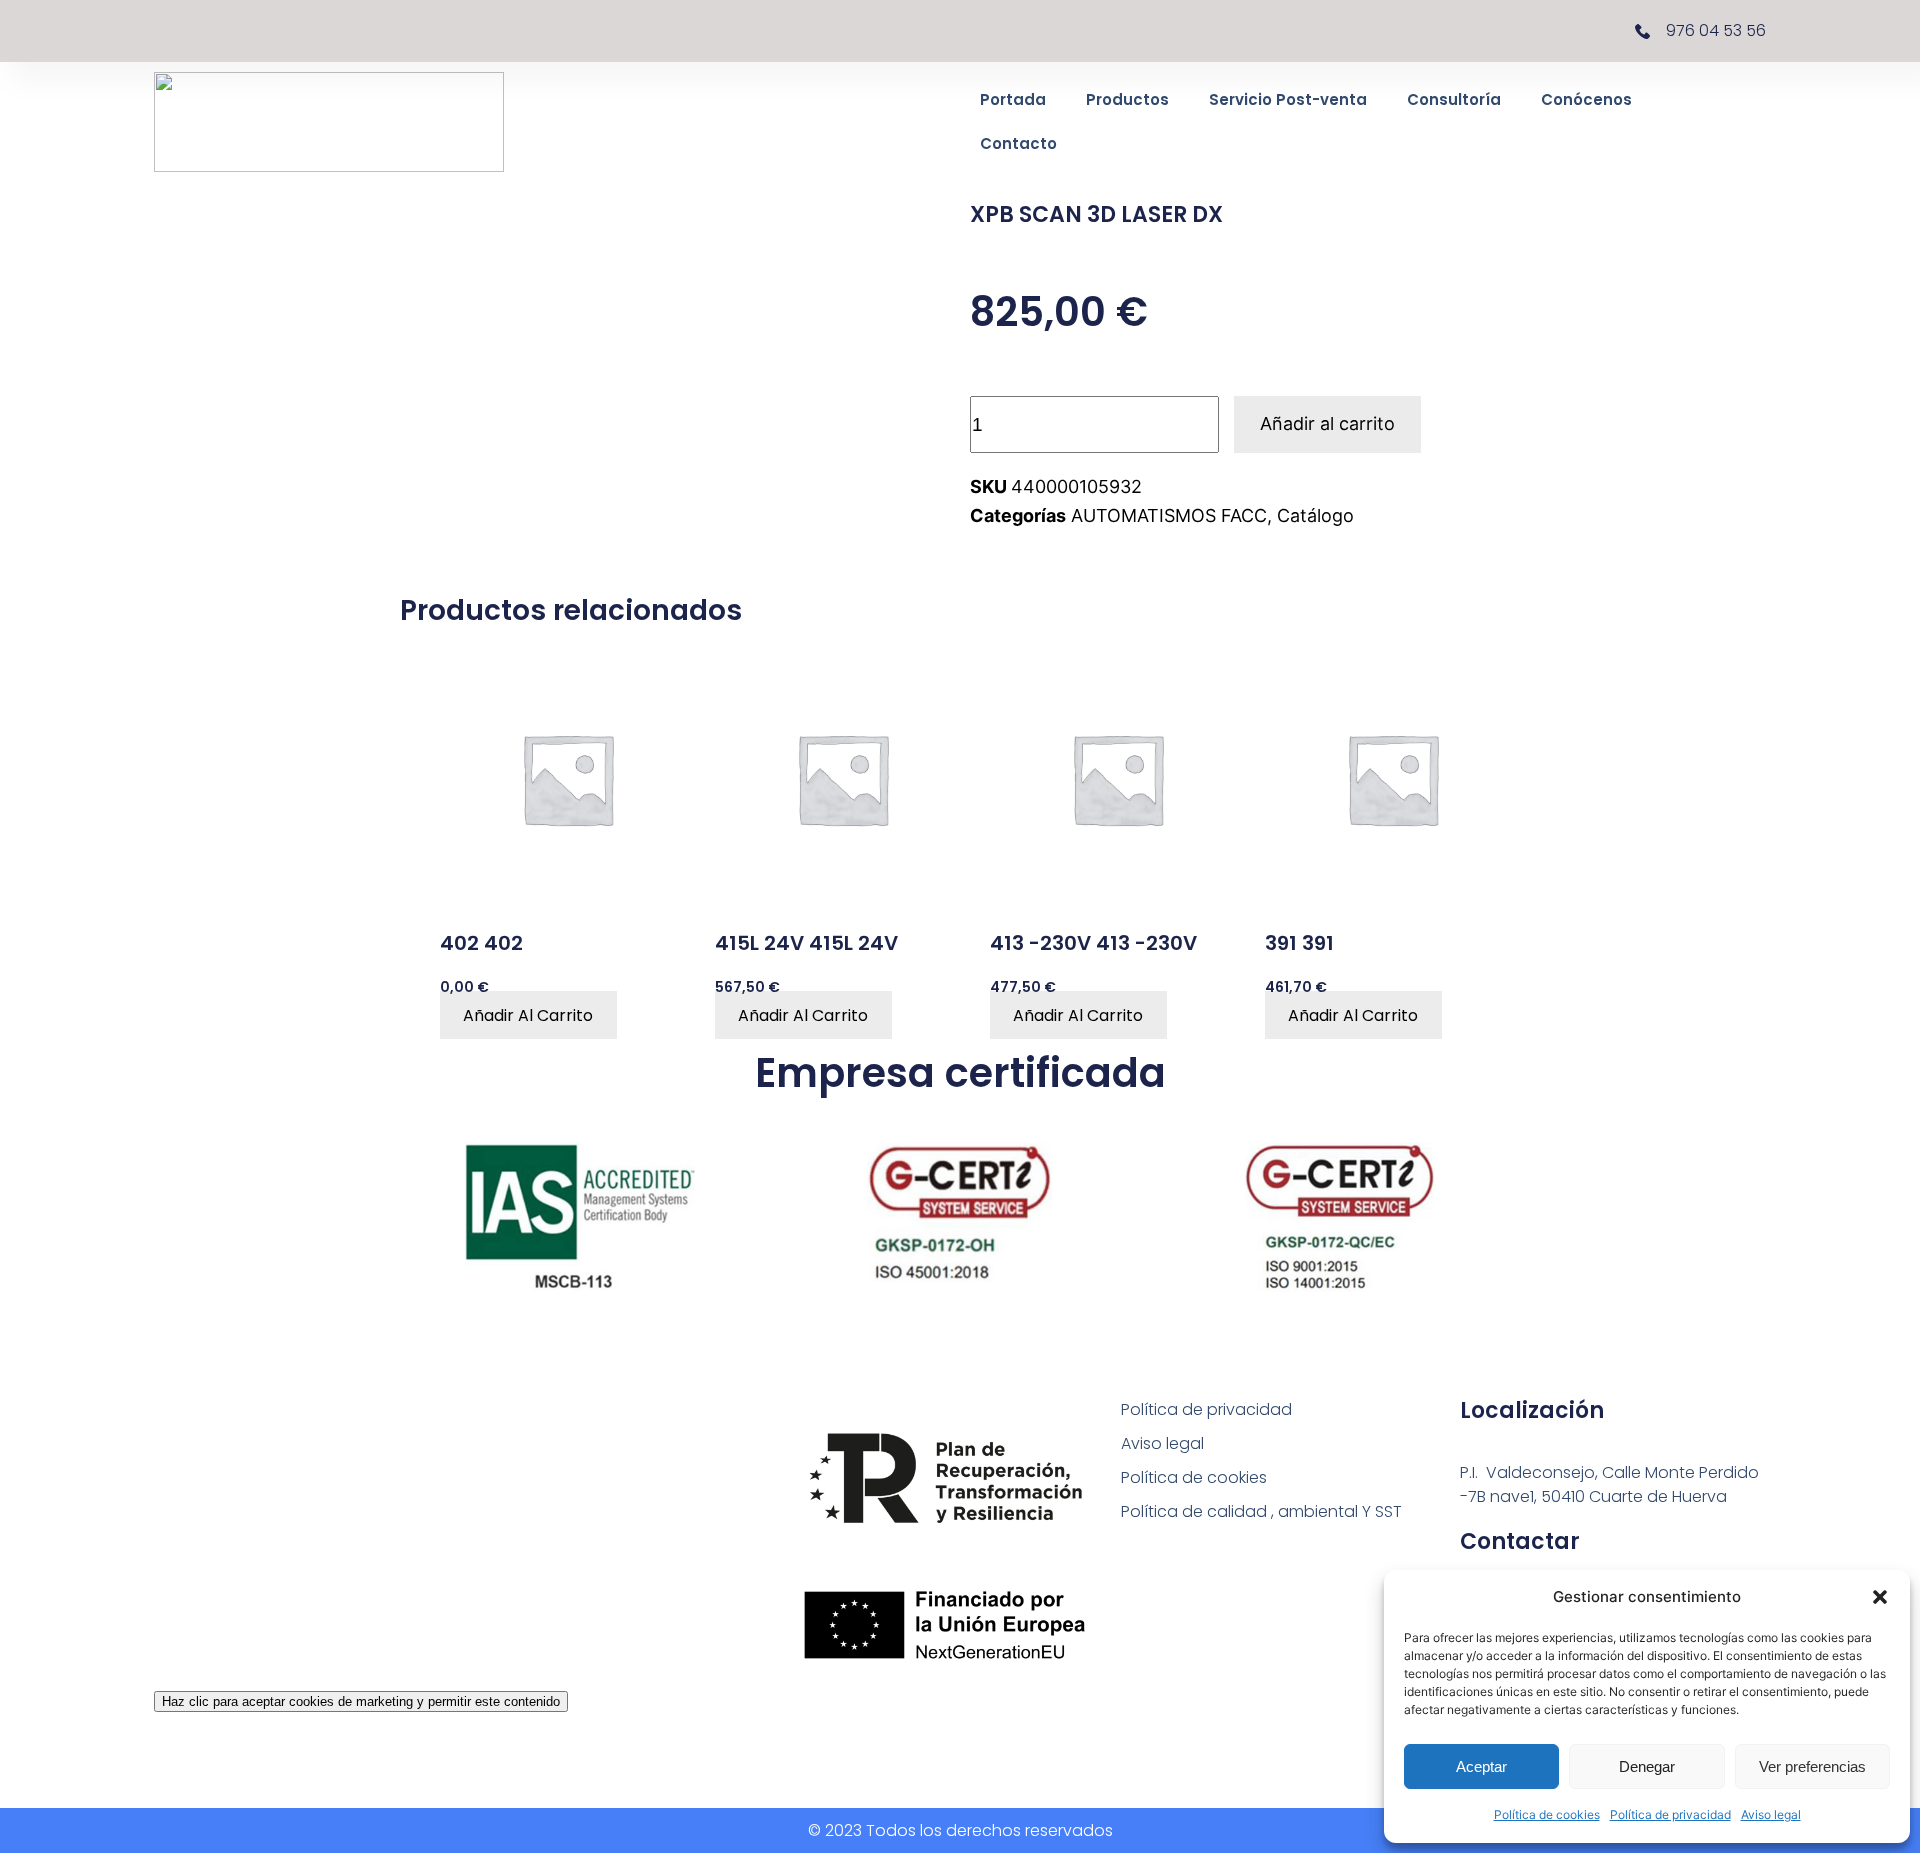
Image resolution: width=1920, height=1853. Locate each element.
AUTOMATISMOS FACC (1169, 515)
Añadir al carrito (1327, 423)
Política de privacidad (1670, 1814)
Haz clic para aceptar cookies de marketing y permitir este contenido (361, 1701)
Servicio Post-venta (1288, 99)
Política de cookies (1547, 1814)
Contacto (1018, 143)
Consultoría (1454, 99)
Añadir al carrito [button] (528, 1015)
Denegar (1647, 1766)
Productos (1127, 99)
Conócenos (1586, 99)
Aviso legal (1771, 1814)
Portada (1013, 99)
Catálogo (1315, 515)
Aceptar (1481, 1766)
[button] (1880, 1597)
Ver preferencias (1812, 1766)
